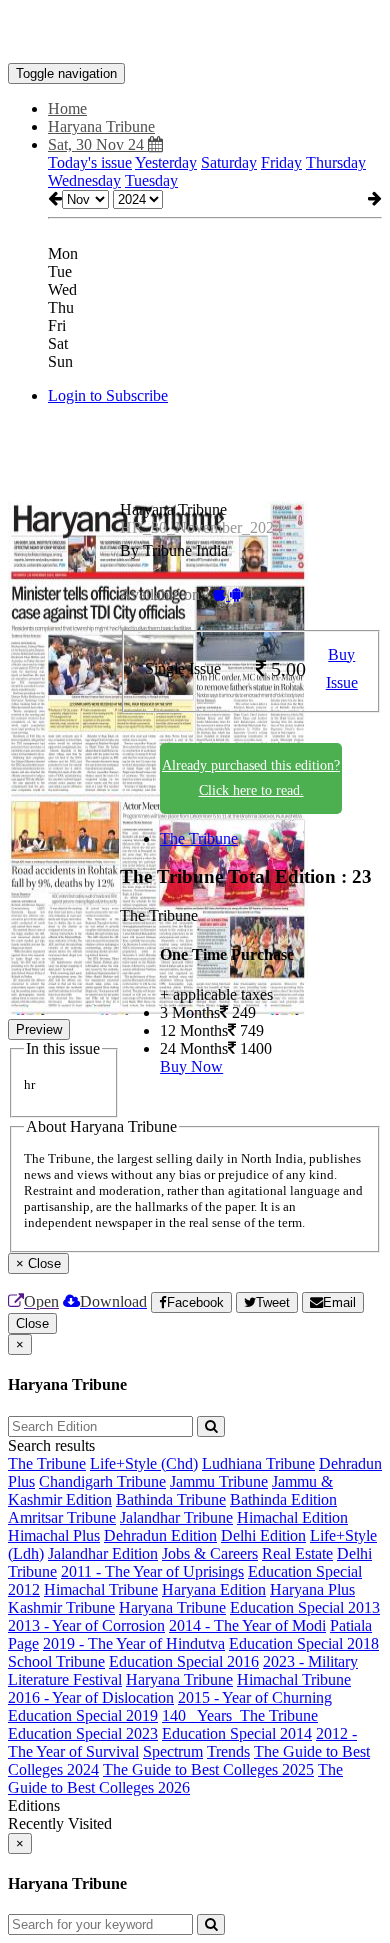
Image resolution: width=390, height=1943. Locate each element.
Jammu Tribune (219, 1481)
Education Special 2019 (83, 1715)
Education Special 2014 (237, 1733)
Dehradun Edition (160, 1535)
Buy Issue (342, 669)
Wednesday (84, 180)
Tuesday (151, 180)
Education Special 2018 (304, 1643)
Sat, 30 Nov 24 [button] (98, 144)
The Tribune (199, 838)
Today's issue (90, 162)
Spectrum (173, 1751)
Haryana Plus (312, 1589)
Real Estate (297, 1553)
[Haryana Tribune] (195, 33)
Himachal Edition (292, 1517)
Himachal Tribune (101, 1589)
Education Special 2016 (184, 1661)
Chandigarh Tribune (102, 1481)
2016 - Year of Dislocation (91, 1697)
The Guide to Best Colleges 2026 (175, 1778)
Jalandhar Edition (103, 1553)
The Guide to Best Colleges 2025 (208, 1769)
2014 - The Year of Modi (247, 1625)
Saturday (229, 162)
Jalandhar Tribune (176, 1517)
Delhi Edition (263, 1535)
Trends (228, 1751)
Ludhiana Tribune (258, 1463)
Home (67, 108)
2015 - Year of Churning (255, 1697)
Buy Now (191, 1066)
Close (32, 1323)
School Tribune (56, 1661)
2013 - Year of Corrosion (86, 1625)
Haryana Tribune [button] (101, 126)
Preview (39, 1029)
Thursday (336, 162)
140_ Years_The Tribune (240, 1715)
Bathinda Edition (283, 1499)
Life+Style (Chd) (144, 1463)
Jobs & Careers (210, 1553)
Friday (281, 162)
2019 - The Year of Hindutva (134, 1643)
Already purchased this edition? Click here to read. (251, 778)
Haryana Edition (214, 1589)
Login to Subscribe (108, 395)
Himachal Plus (54, 1535)
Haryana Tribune (172, 1607)
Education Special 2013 (305, 1607)
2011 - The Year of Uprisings (152, 1571)
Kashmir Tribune (61, 1607)
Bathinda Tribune (171, 1499)
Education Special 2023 (83, 1733)
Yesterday (166, 162)
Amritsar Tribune (62, 1517)
